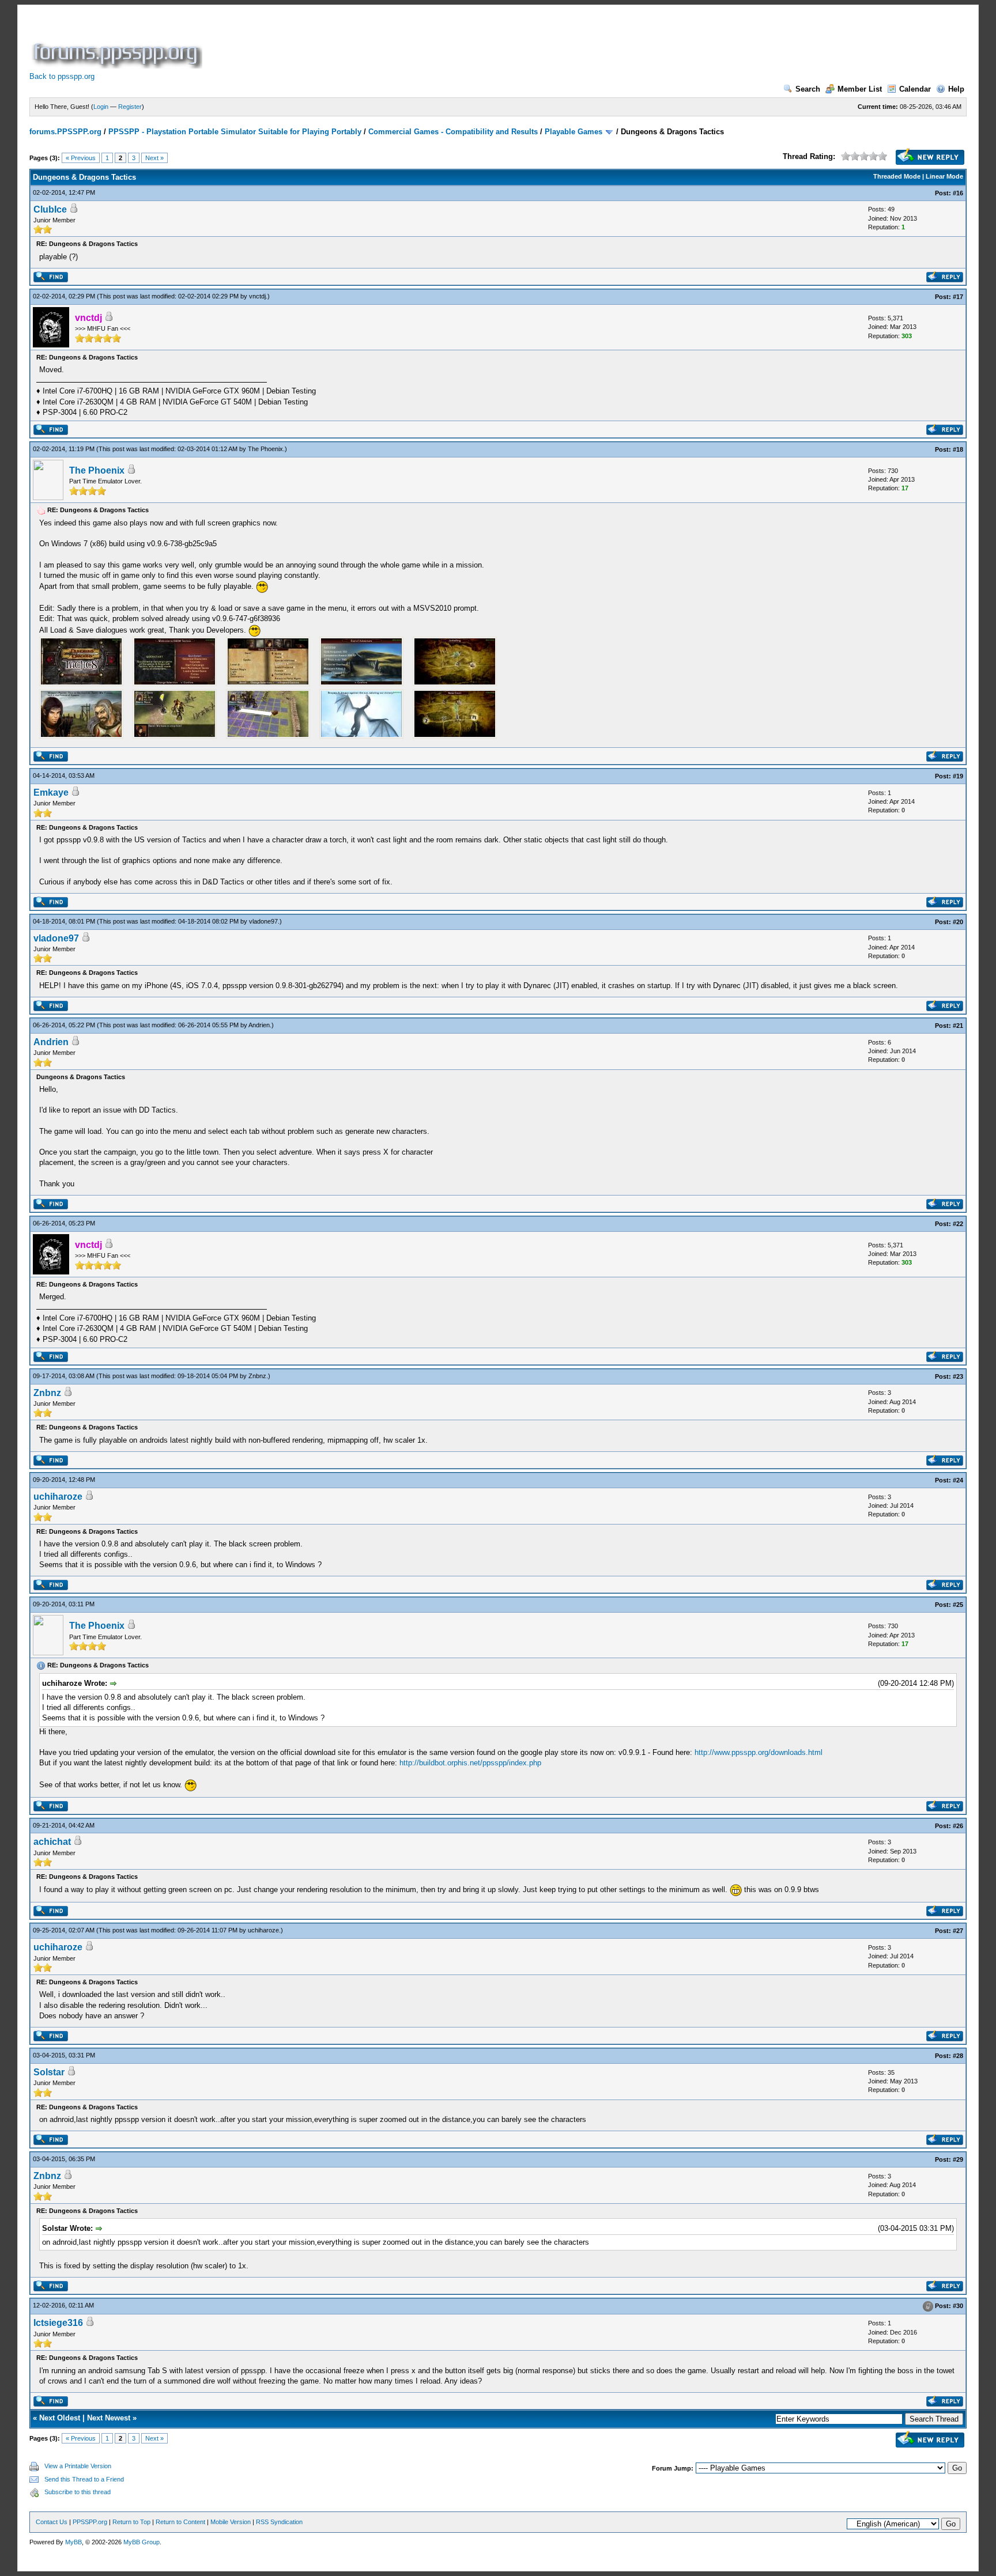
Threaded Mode (897, 176)
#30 (958, 2306)
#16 (958, 193)
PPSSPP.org (90, 2522)
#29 (958, 2159)
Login (101, 107)
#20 (958, 922)
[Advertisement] (414, 43)
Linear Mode (944, 176)
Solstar (49, 2072)
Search (808, 89)
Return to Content (180, 2522)
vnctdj (257, 296)
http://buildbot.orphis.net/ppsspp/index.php (470, 1763)
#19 (958, 776)
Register (130, 107)
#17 (958, 297)
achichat (52, 1842)
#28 (958, 2056)
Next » (154, 158)
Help (956, 89)
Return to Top (131, 2522)
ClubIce (50, 209)
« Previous (81, 158)
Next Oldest (60, 2418)
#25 (958, 1605)
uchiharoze (58, 1497)
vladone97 (263, 921)
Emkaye (51, 793)
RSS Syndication (279, 2522)
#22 (958, 1224)
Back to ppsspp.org (62, 76)
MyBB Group (142, 2542)
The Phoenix (265, 449)
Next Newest (109, 2418)
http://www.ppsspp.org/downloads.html (759, 1752)
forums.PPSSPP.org (65, 132)
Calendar (915, 89)
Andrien (259, 1025)
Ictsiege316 (58, 2323)
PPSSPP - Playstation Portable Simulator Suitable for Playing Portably (235, 132)
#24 (958, 1480)
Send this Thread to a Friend (84, 2479)
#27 (958, 1931)
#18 (958, 449)
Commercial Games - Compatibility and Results (453, 132)
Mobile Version (231, 2522)
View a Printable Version (78, 2466)
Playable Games (574, 132)
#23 (958, 1376)
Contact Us (52, 2522)
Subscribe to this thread (78, 2492)
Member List (860, 89)
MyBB (73, 2542)
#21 (958, 1026)
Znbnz (257, 1376)
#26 (958, 1826)
